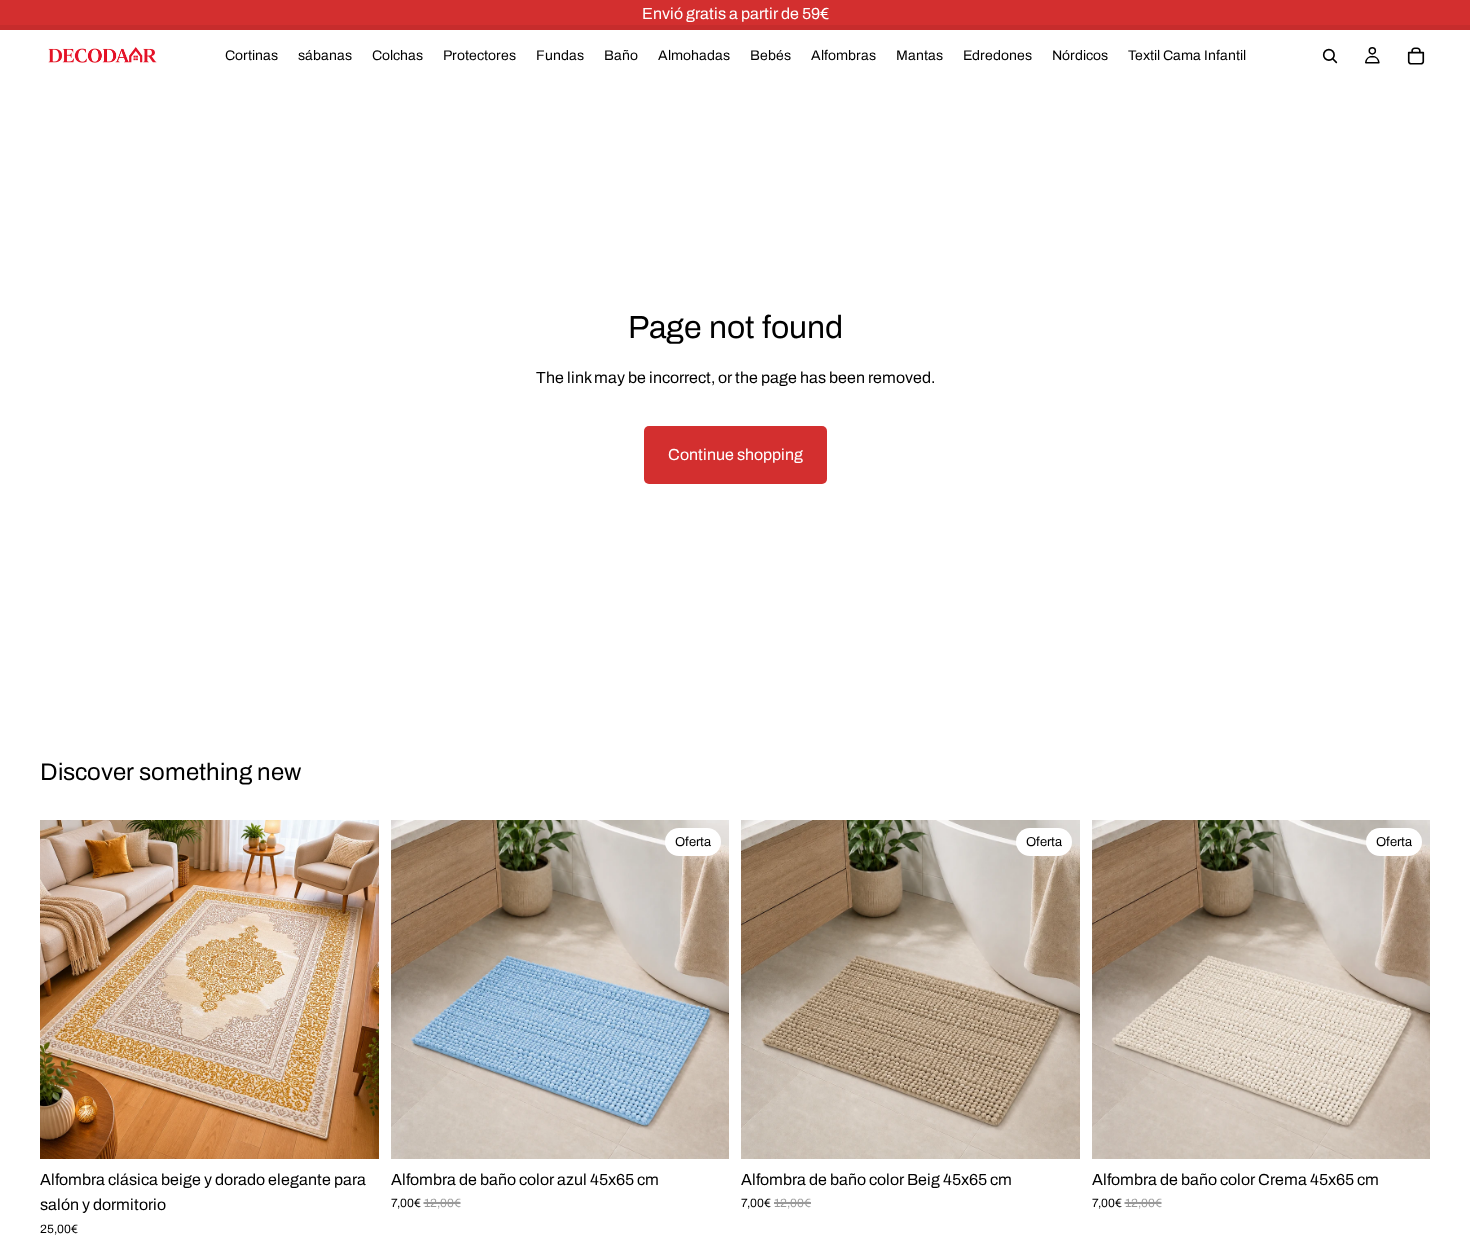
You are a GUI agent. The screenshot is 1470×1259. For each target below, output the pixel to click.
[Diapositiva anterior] (70, 989)
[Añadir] (698, 1130)
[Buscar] (1330, 56)
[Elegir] (348, 1130)
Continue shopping (735, 454)
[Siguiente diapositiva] (349, 989)
